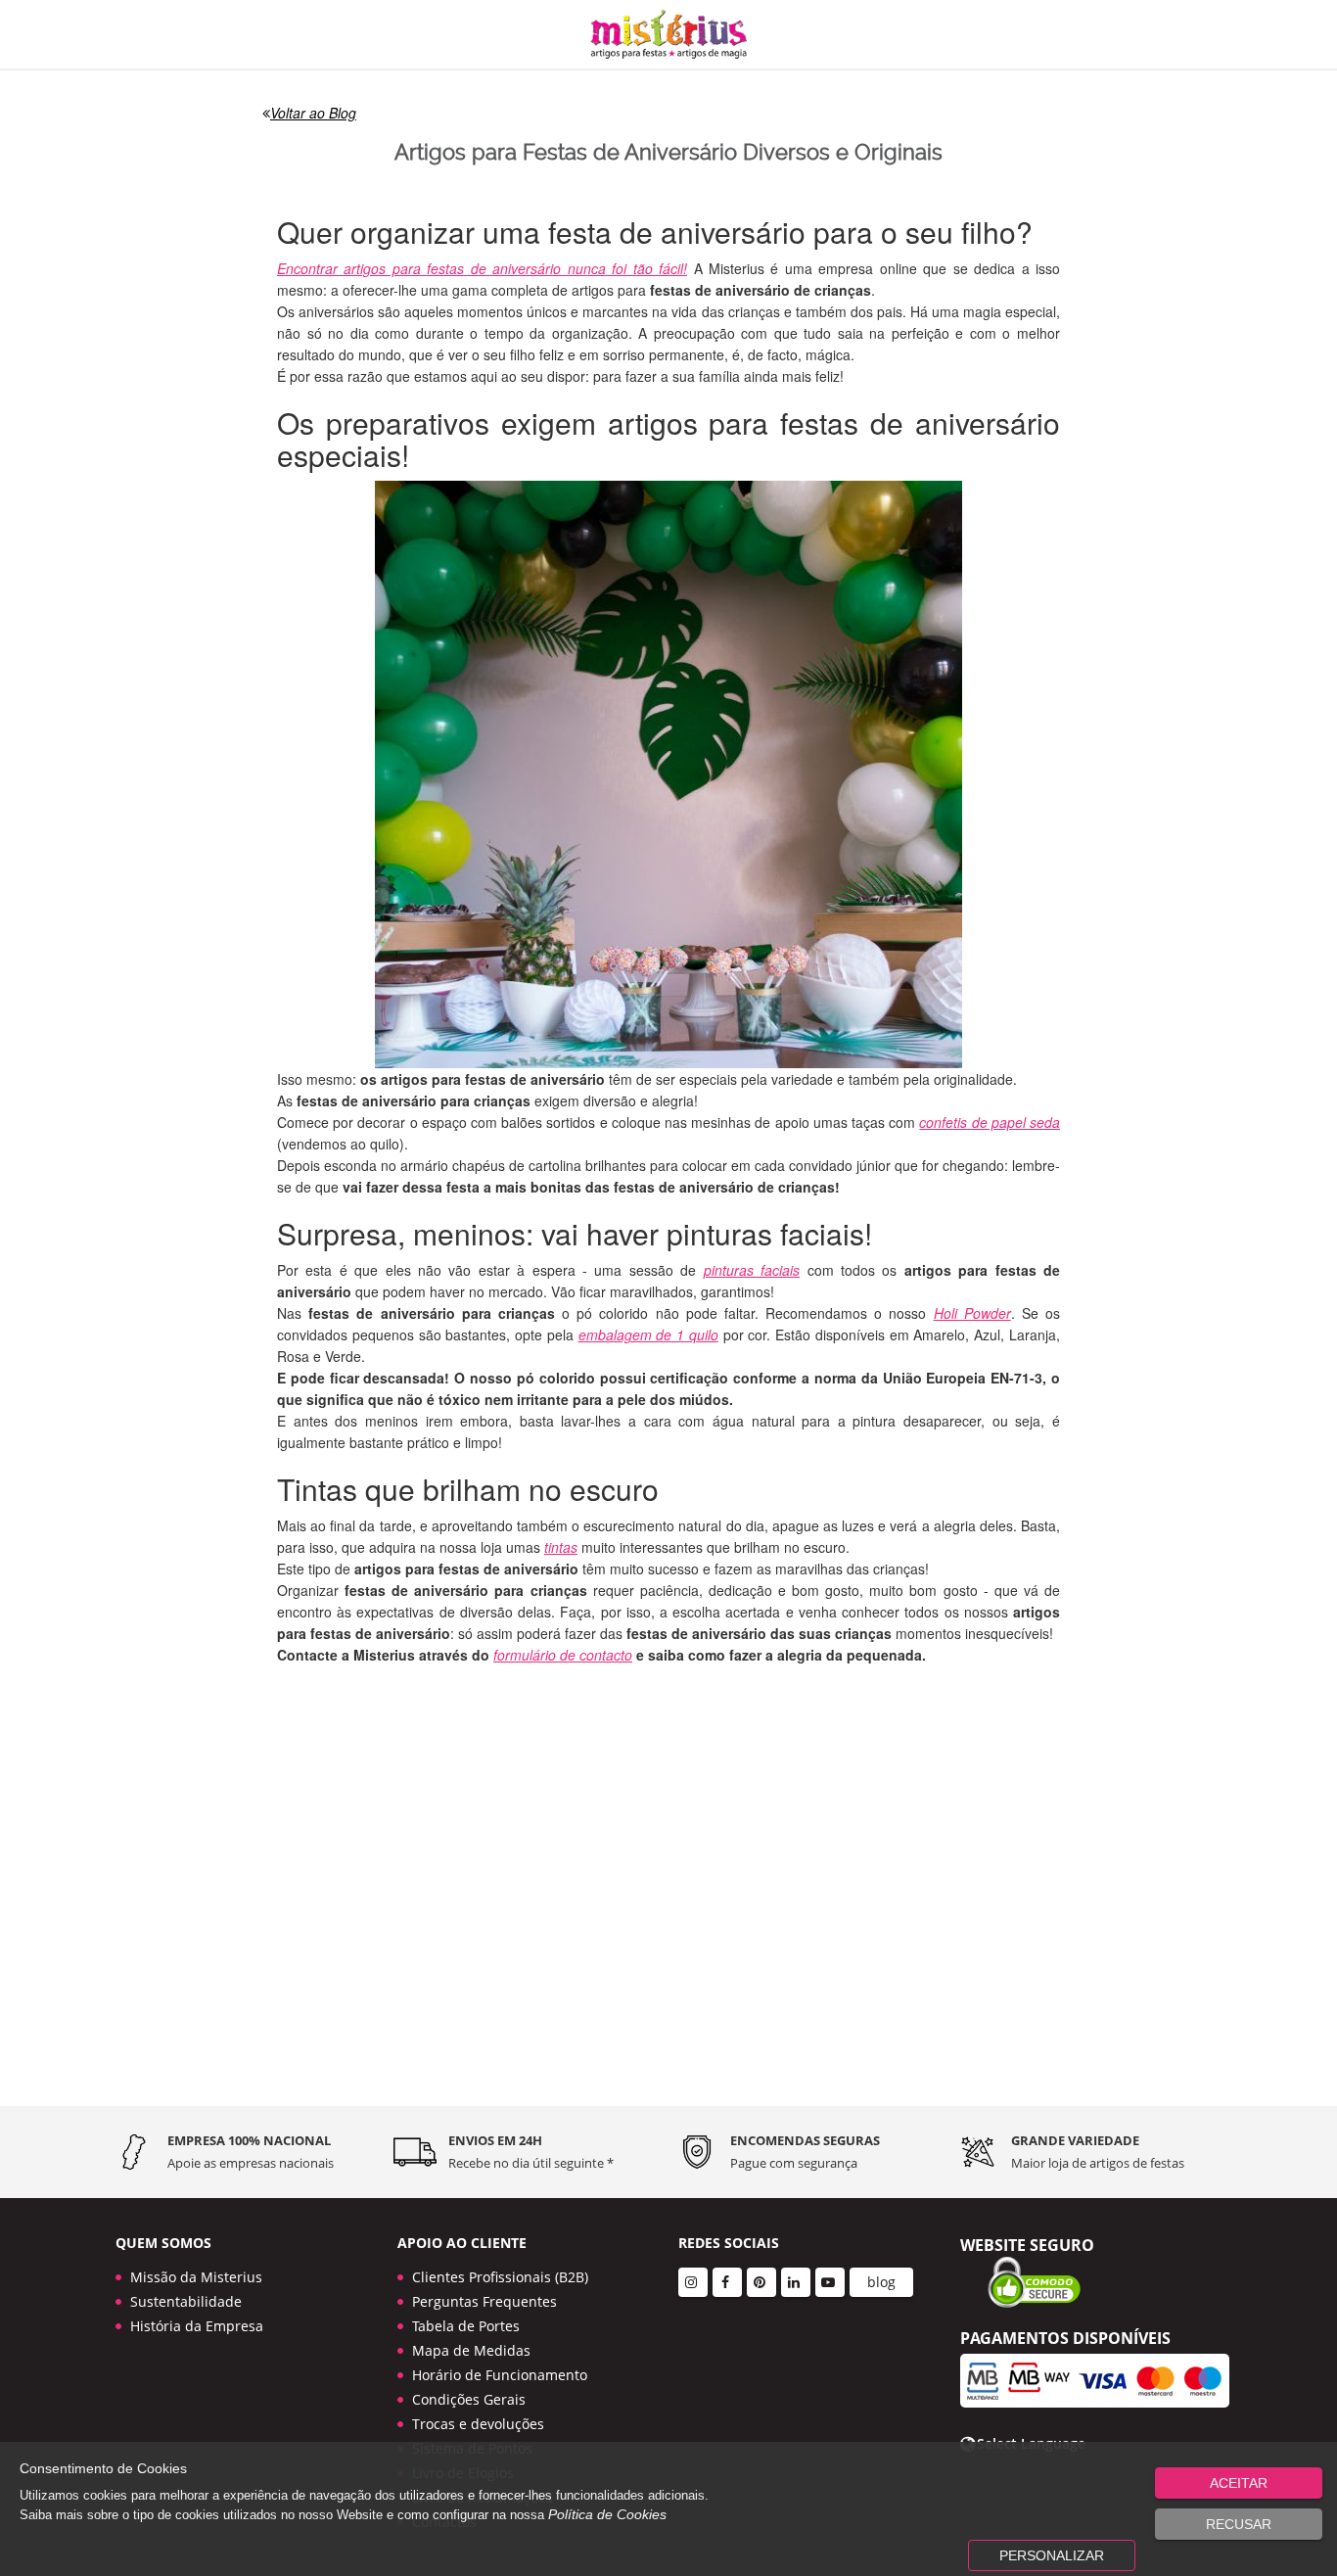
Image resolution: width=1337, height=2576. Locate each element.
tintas (561, 1547)
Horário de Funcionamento (500, 2375)
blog (881, 2282)
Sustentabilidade (186, 2301)
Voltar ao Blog (313, 113)
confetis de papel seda (990, 1122)
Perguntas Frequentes (484, 2301)
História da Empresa (197, 2326)
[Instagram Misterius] (693, 2282)
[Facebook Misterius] (727, 2282)
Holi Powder (972, 1313)
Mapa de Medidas (471, 2350)
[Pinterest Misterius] (761, 2282)
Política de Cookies (607, 2514)
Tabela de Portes (466, 2326)
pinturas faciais (752, 1270)
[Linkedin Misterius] (796, 2282)
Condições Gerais (469, 2399)
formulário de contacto (563, 1655)
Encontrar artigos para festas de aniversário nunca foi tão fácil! (482, 268)
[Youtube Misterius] (830, 2282)
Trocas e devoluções (478, 2424)
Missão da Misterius (196, 2277)
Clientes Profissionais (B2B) (500, 2277)
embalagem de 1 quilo (648, 1335)
